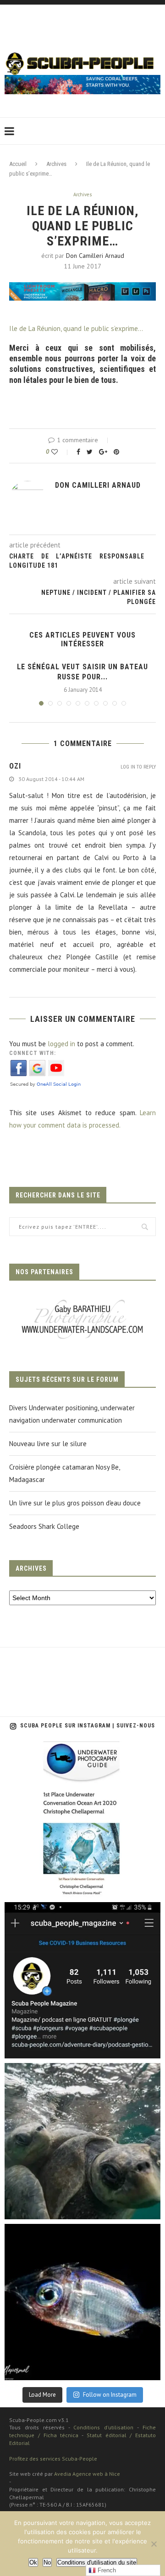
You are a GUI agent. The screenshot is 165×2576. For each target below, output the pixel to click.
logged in (61, 1044)
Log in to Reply (138, 767)
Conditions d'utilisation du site (97, 2562)
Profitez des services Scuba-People (53, 2459)
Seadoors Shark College (44, 1526)
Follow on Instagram (110, 2395)
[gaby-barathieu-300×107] (82, 1301)
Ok (33, 2562)
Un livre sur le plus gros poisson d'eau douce (75, 1503)
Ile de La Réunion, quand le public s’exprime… (76, 328)
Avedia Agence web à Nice (87, 2474)
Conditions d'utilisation (103, 2427)
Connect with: (33, 1053)
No (47, 2562)
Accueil (18, 164)
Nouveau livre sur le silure (48, 1444)
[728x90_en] (82, 288)
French (106, 2570)
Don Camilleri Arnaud (95, 256)
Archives (56, 164)
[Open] (82, 1819)
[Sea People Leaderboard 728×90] (82, 79)
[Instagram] (149, 1886)
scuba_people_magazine (46, 1751)
